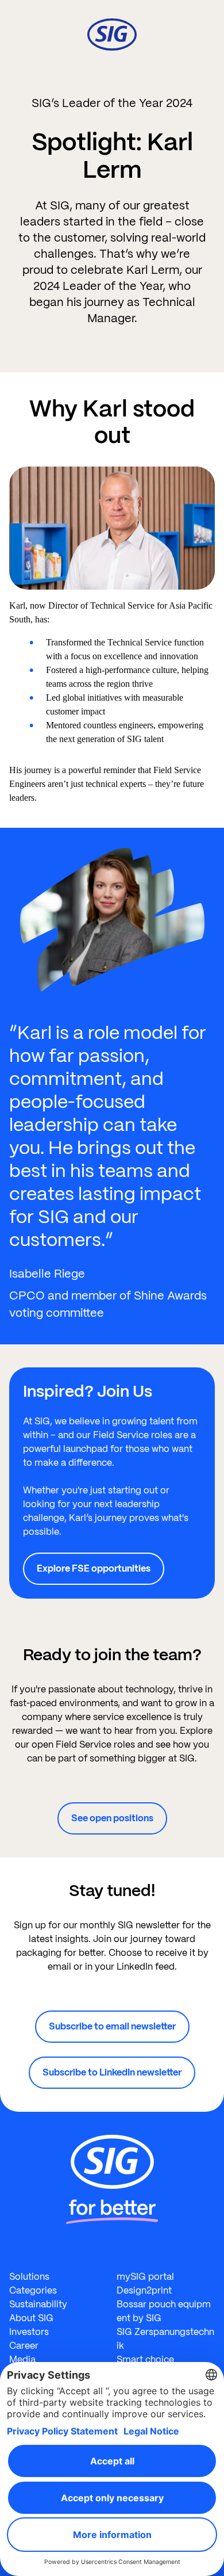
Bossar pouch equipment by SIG (164, 2311)
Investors (29, 2332)
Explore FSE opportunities (94, 1568)
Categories (33, 2290)
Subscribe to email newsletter (112, 2026)
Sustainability (38, 2304)
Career (24, 2346)
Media (22, 2359)
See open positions (112, 1818)
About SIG (31, 2318)
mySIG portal (145, 2277)
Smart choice (145, 2359)
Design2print (144, 2290)
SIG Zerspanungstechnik (165, 2339)
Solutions (29, 2277)
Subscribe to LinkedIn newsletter (112, 2072)
